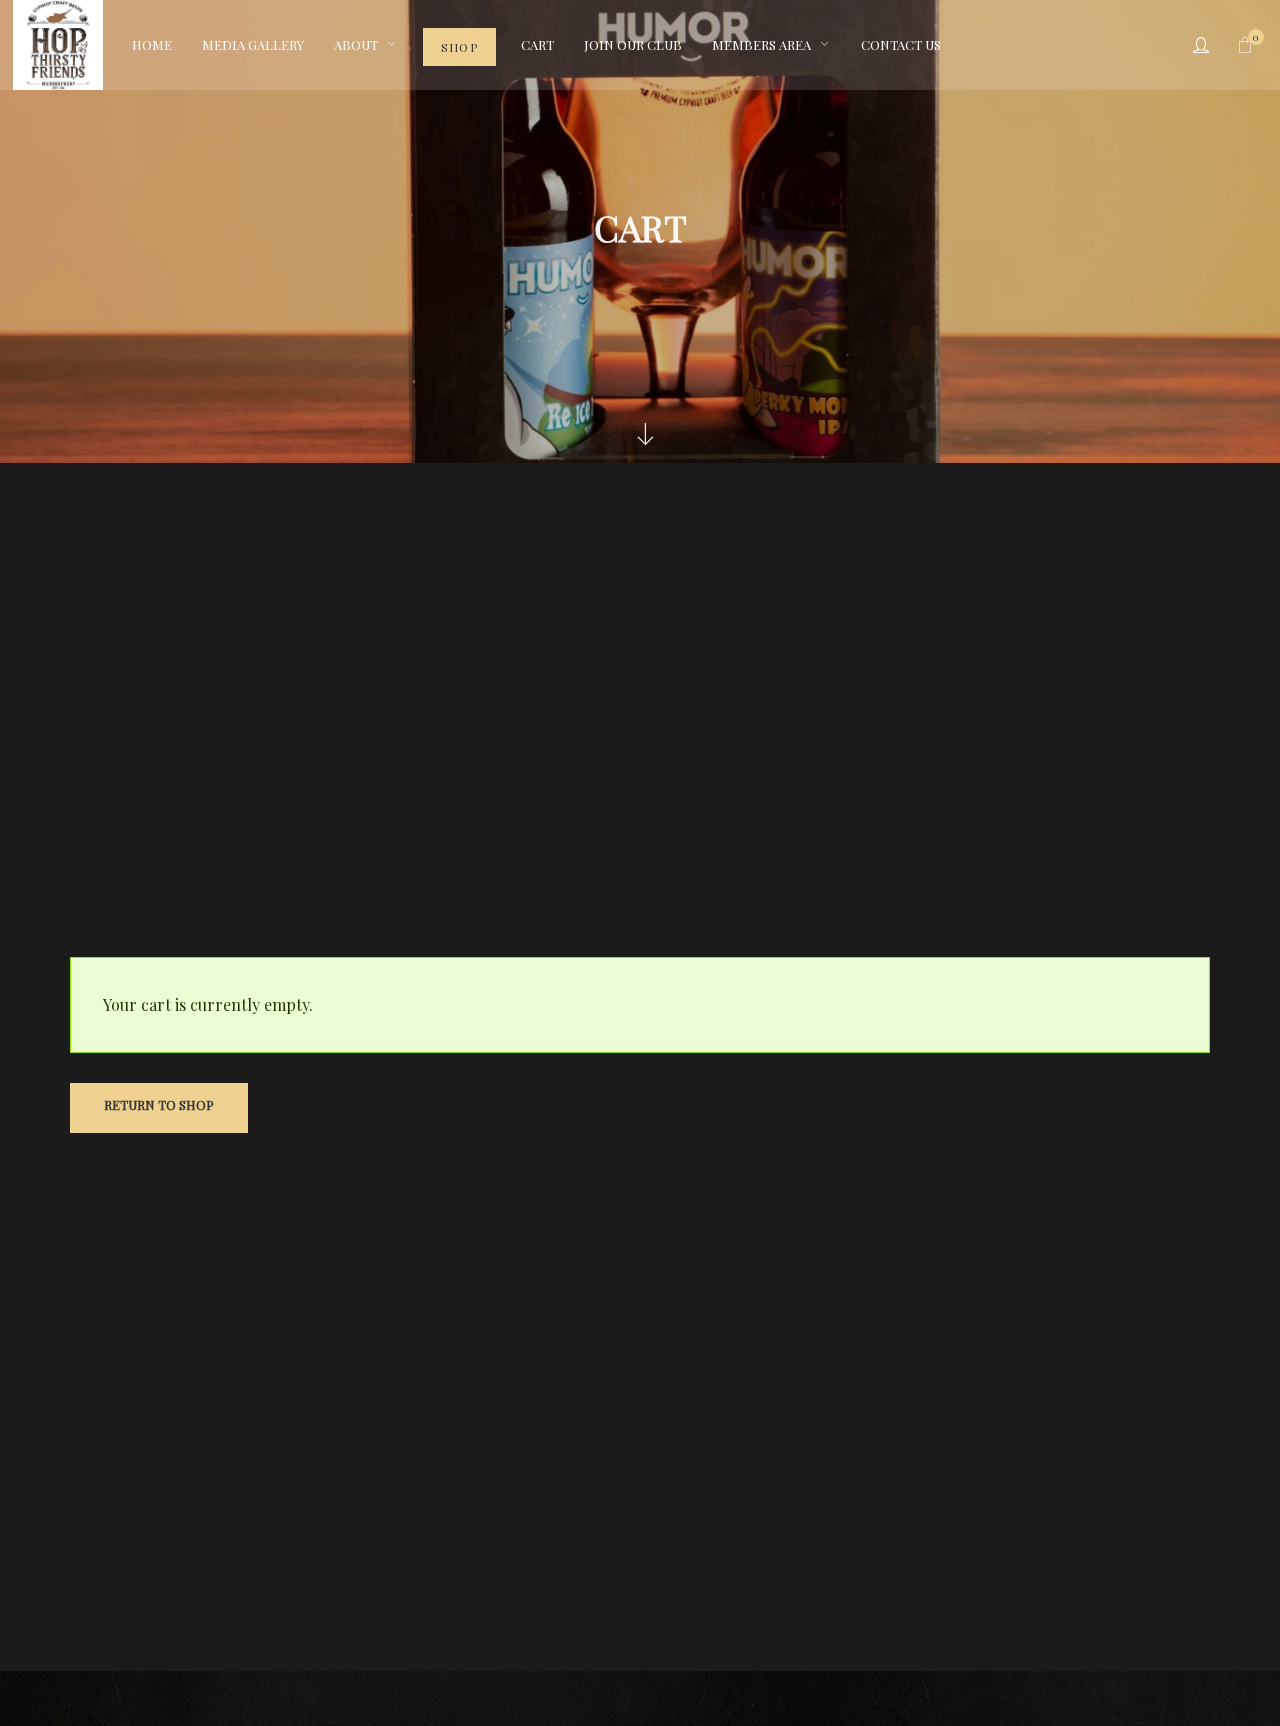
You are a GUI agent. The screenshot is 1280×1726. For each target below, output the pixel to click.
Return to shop (159, 1104)
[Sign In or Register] (1201, 45)
